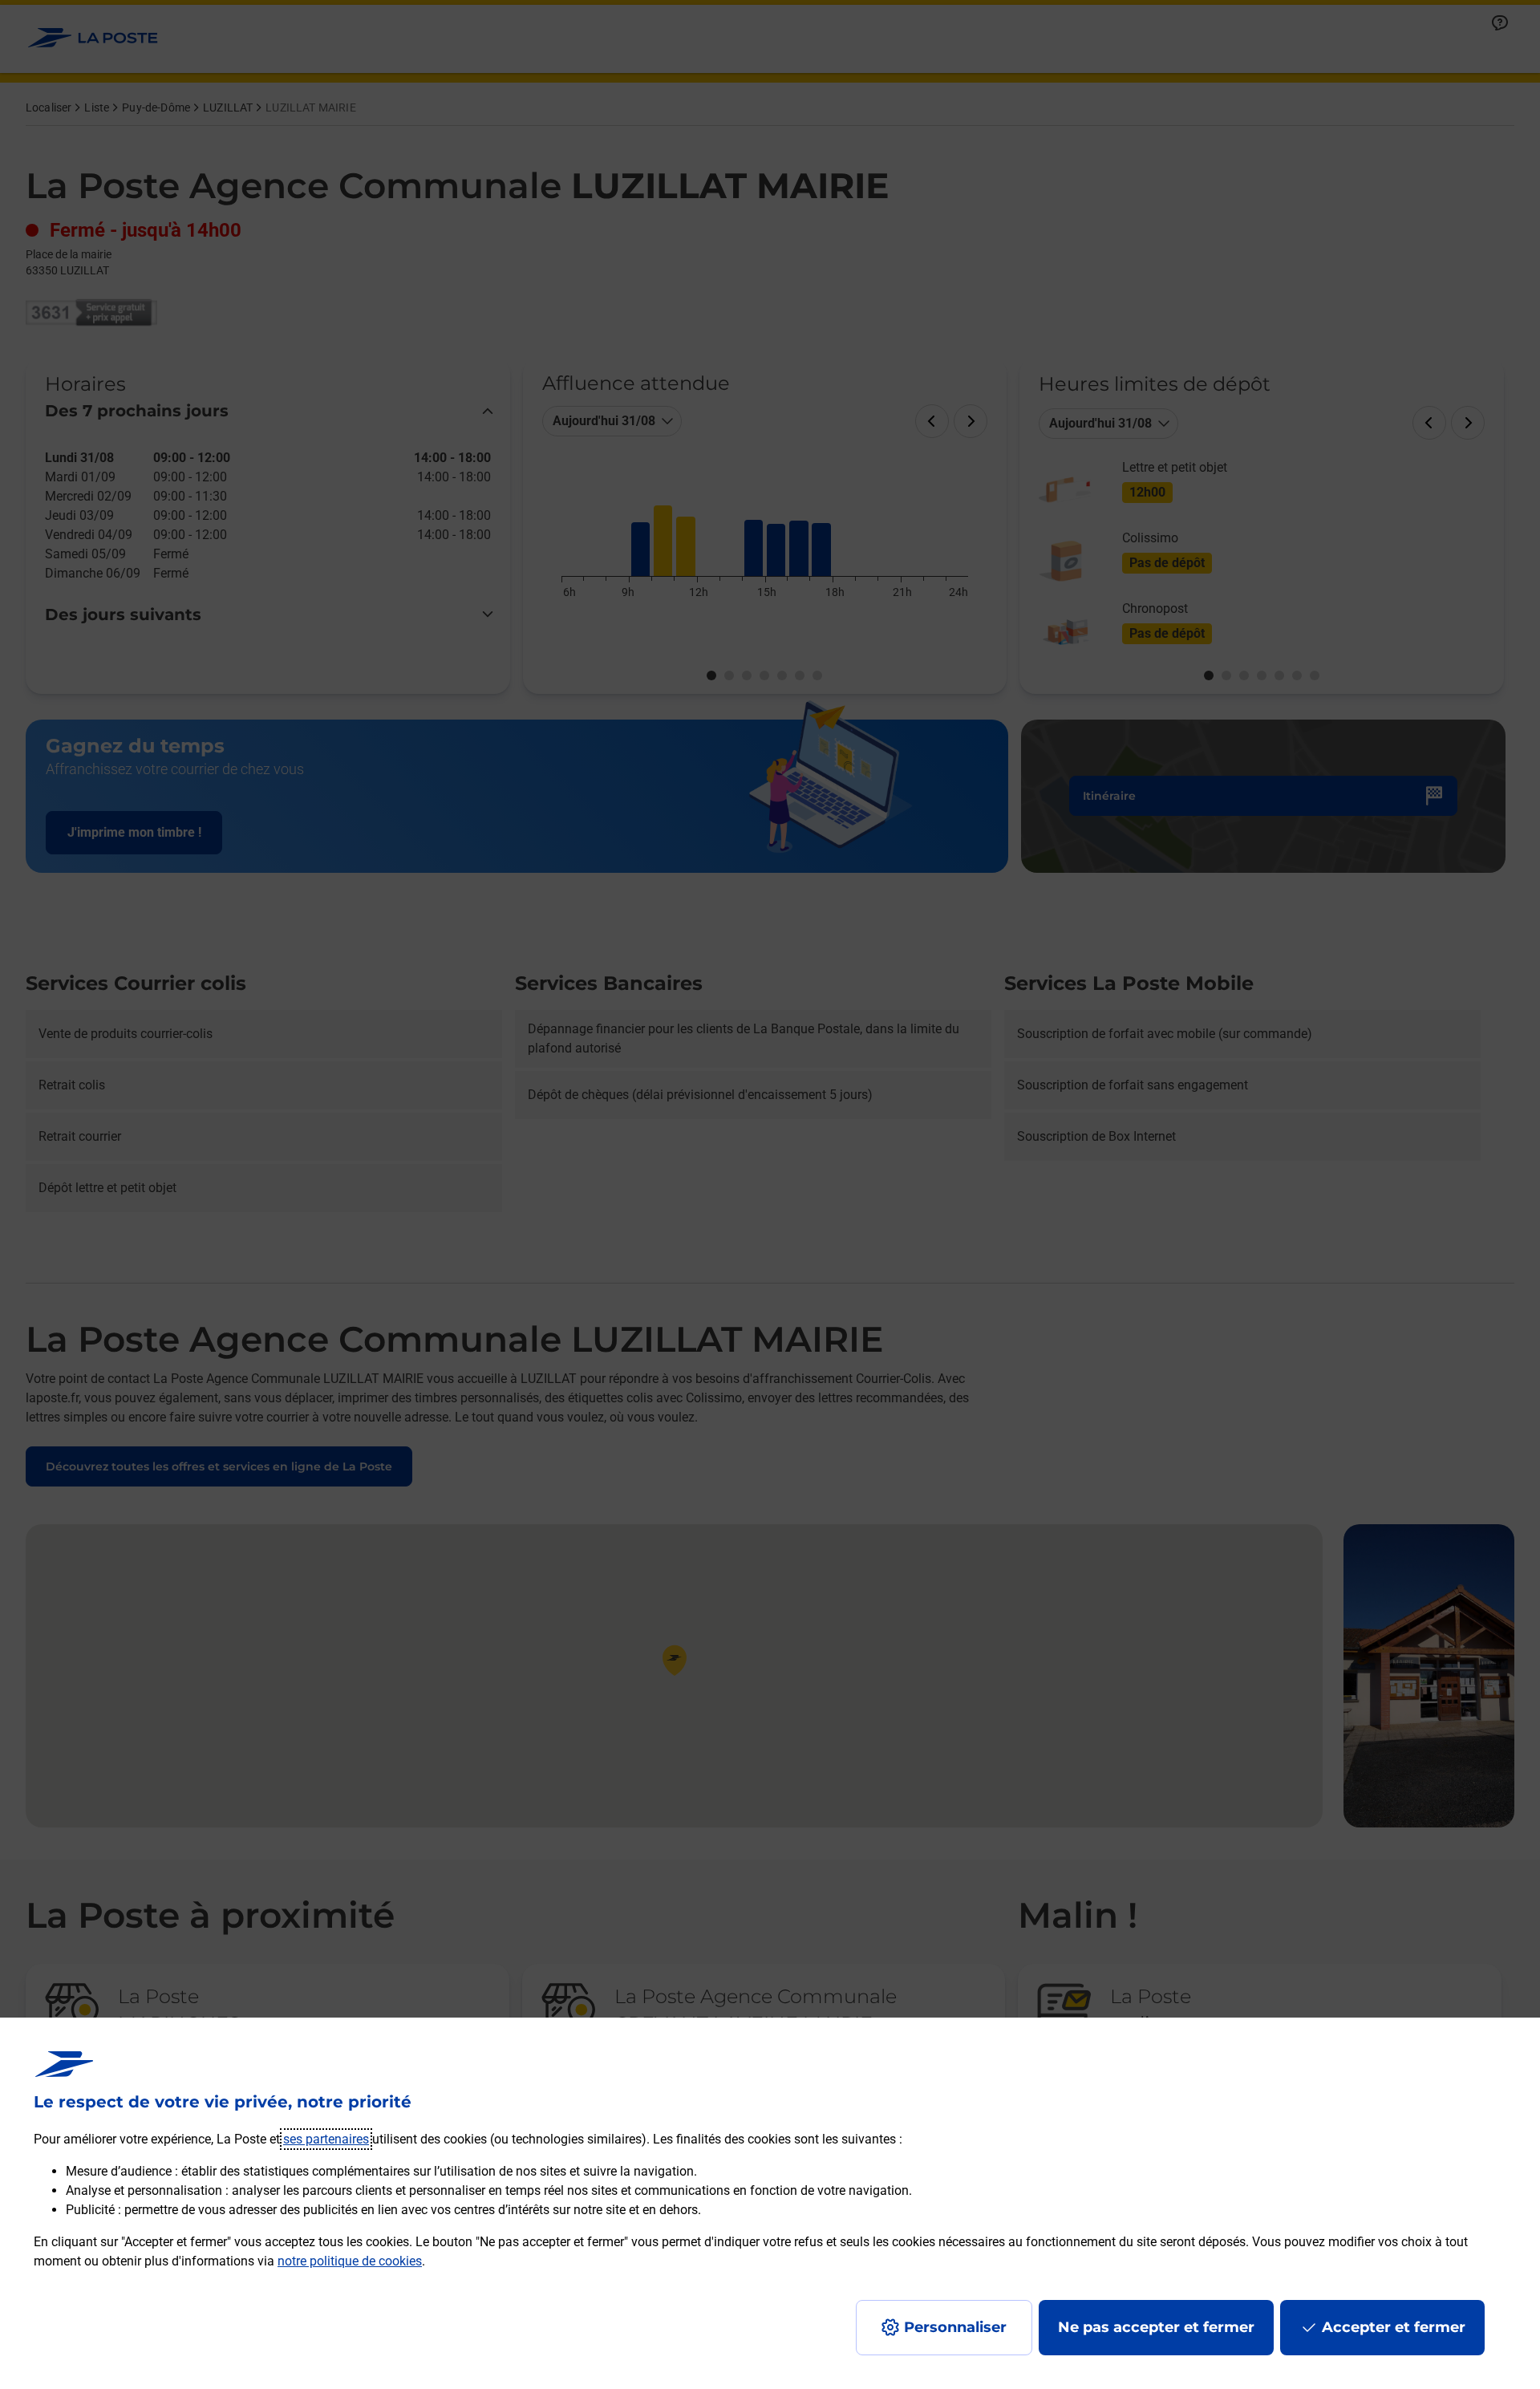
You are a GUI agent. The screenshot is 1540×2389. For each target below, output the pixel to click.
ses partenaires (326, 2139)
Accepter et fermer (1394, 2327)
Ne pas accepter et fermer (1156, 2327)
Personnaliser (955, 2327)
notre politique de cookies (350, 2261)
